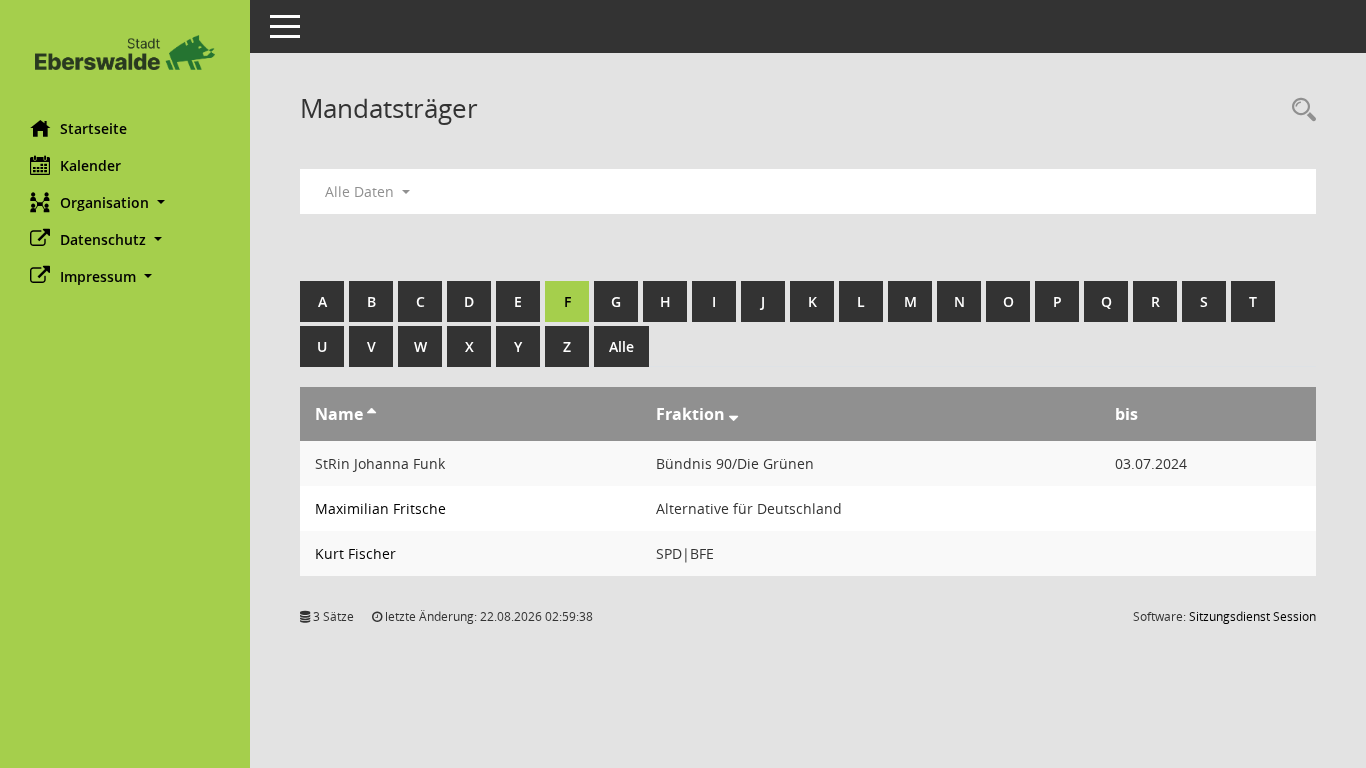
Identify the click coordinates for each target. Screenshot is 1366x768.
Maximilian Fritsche (380, 508)
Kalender (90, 165)
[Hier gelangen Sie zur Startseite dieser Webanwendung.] (125, 52)
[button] (125, 202)
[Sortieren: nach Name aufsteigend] (371, 414)
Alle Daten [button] (361, 191)
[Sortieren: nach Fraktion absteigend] (733, 414)
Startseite (93, 128)
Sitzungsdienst (1252, 616)
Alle (621, 346)
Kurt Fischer (355, 553)
